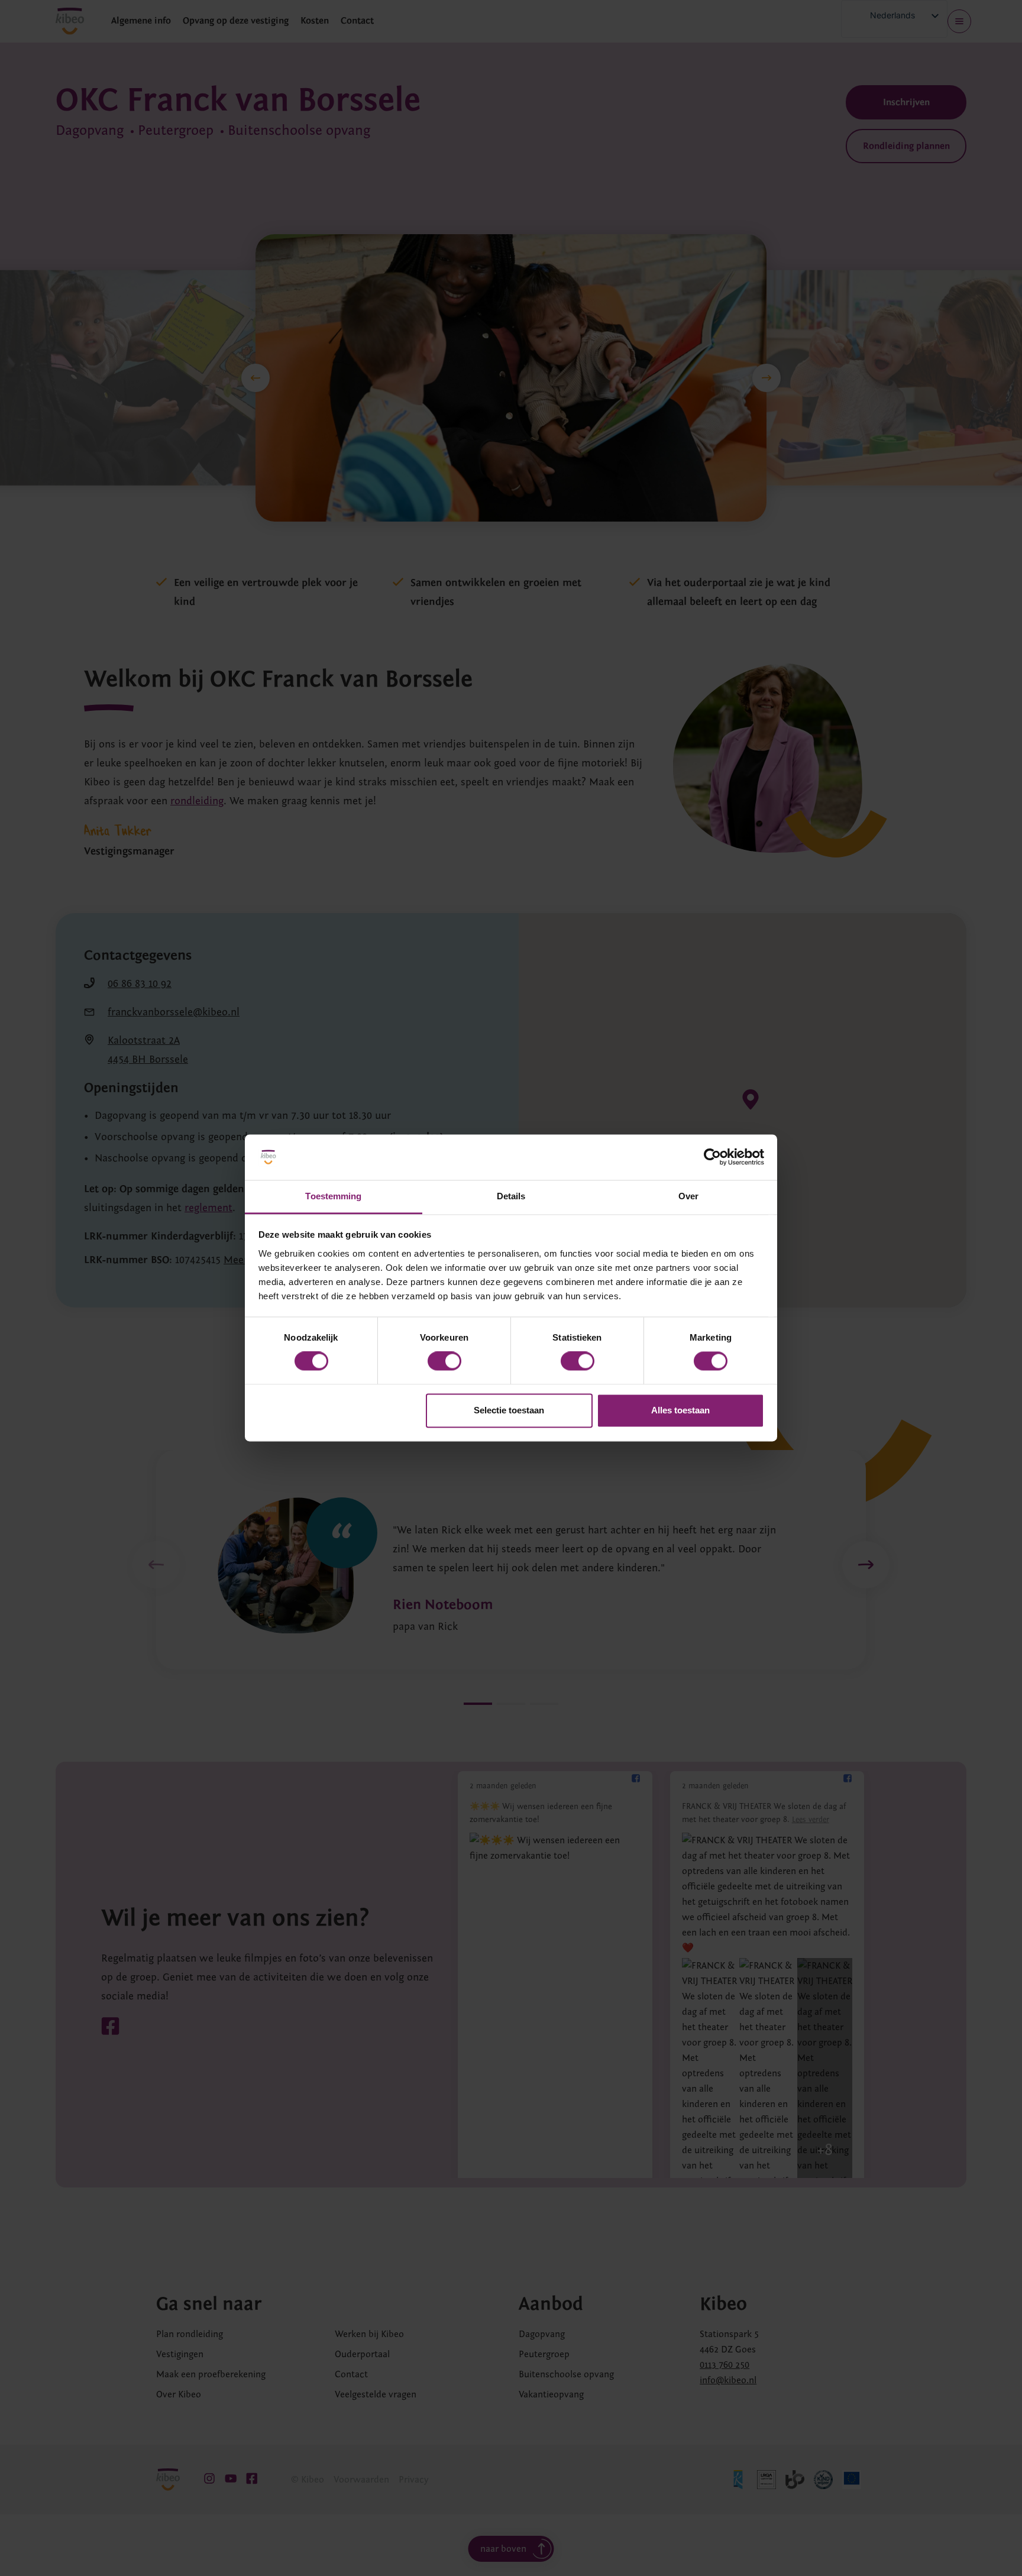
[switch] (444, 1361)
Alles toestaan (680, 1410)
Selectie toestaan (509, 1410)
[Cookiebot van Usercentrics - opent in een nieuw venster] (712, 1157)
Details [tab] (511, 1196)
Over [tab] (688, 1196)
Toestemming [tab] (333, 1196)
